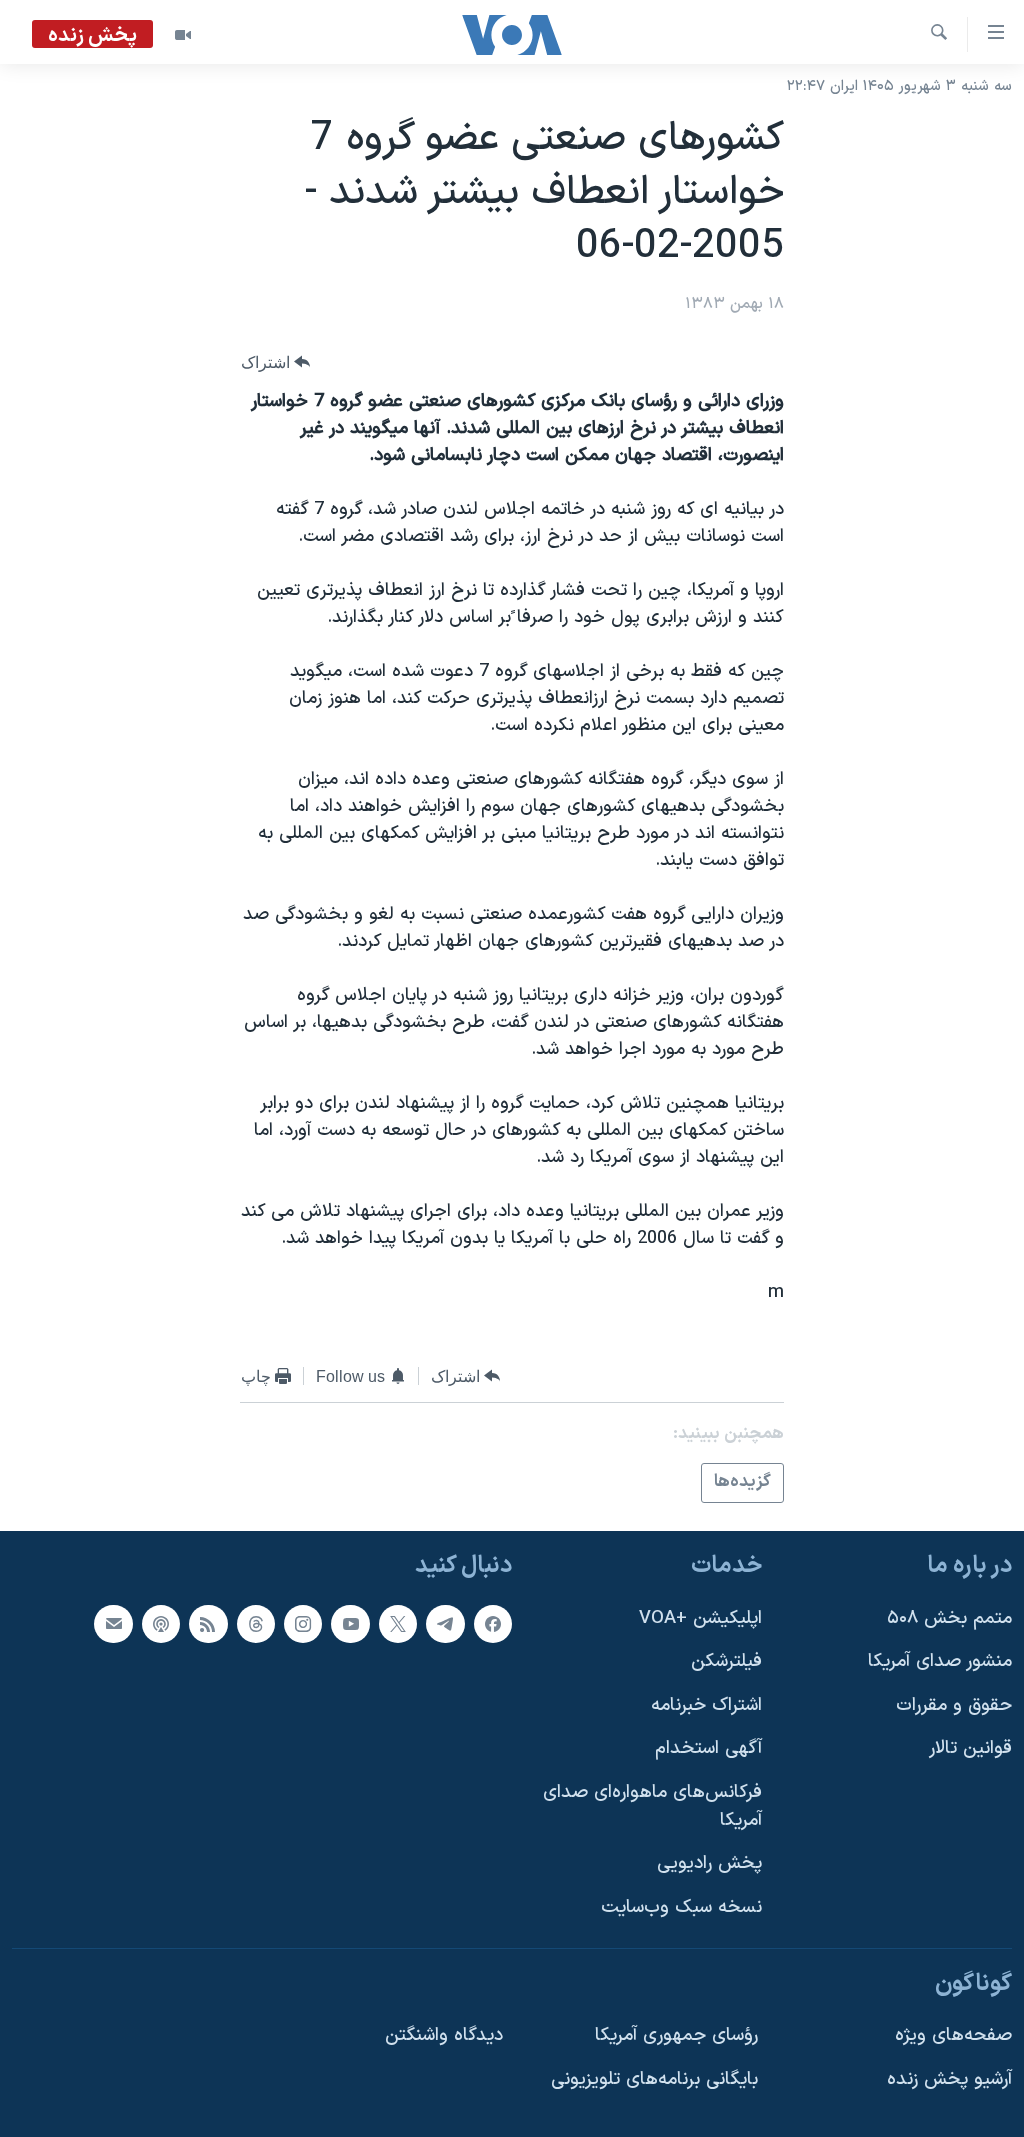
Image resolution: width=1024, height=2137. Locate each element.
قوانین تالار (970, 1748)
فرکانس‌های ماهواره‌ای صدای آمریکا (652, 1806)
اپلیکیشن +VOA (700, 1617)
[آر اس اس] (208, 1623)
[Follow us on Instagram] (303, 1623)
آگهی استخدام (708, 1748)
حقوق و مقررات (954, 1704)
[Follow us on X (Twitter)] (398, 1623)
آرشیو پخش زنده (949, 2078)
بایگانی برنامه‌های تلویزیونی (654, 2078)
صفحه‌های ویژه (953, 2035)
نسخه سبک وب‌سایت (681, 1906)
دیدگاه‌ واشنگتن (444, 2035)
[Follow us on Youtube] (350, 1623)
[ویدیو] (183, 35)
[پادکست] (161, 1623)
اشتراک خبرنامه (706, 1704)
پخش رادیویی (709, 1863)
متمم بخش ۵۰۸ (949, 1617)
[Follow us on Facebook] (493, 1623)
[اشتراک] (113, 1623)
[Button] (276, 362)
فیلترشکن (726, 1661)
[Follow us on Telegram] (445, 1623)
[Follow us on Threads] (256, 1623)
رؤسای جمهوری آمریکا (676, 2035)
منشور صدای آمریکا (940, 1661)
